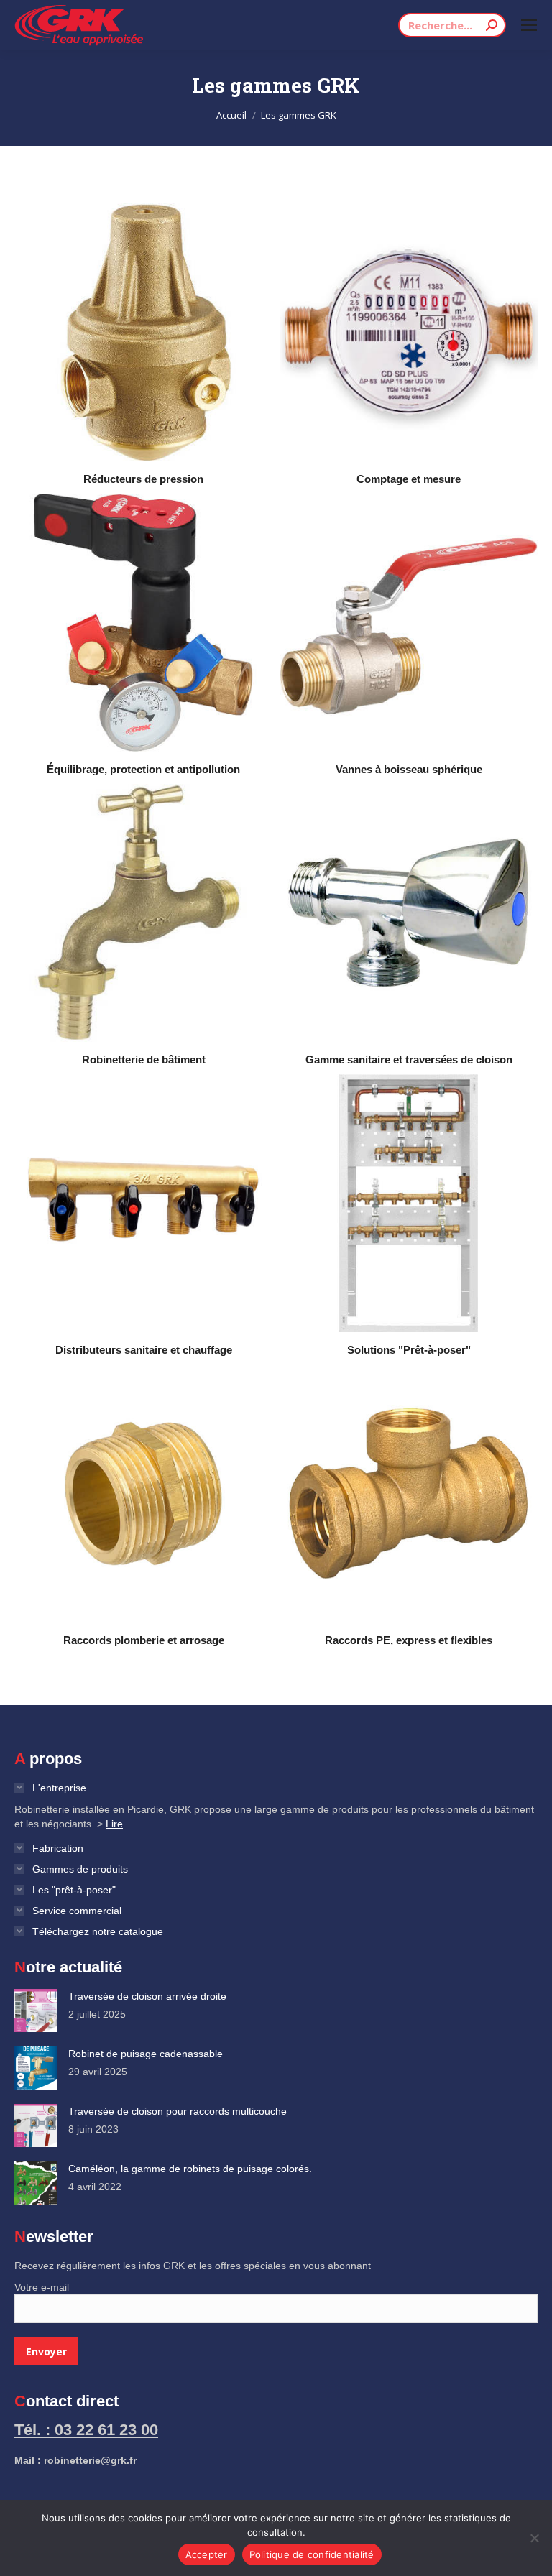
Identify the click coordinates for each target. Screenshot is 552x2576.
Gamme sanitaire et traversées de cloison (409, 1060)
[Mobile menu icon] (529, 25)
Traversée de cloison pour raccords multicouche (178, 2111)
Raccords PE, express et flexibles (409, 1640)
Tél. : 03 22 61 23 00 (86, 2430)
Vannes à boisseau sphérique (409, 769)
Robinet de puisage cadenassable (146, 2054)
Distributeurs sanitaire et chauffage (144, 1350)
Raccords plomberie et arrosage (144, 1640)
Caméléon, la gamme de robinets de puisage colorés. (190, 2169)
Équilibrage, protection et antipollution (143, 769)
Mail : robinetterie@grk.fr (75, 2460)
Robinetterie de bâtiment (144, 1060)
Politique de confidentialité (312, 2554)
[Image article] (36, 2011)
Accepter (207, 2554)
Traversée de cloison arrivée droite (147, 1996)
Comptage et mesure (409, 479)
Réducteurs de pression (143, 479)
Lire (114, 1824)
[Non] (534, 2538)
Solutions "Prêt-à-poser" (409, 1350)
